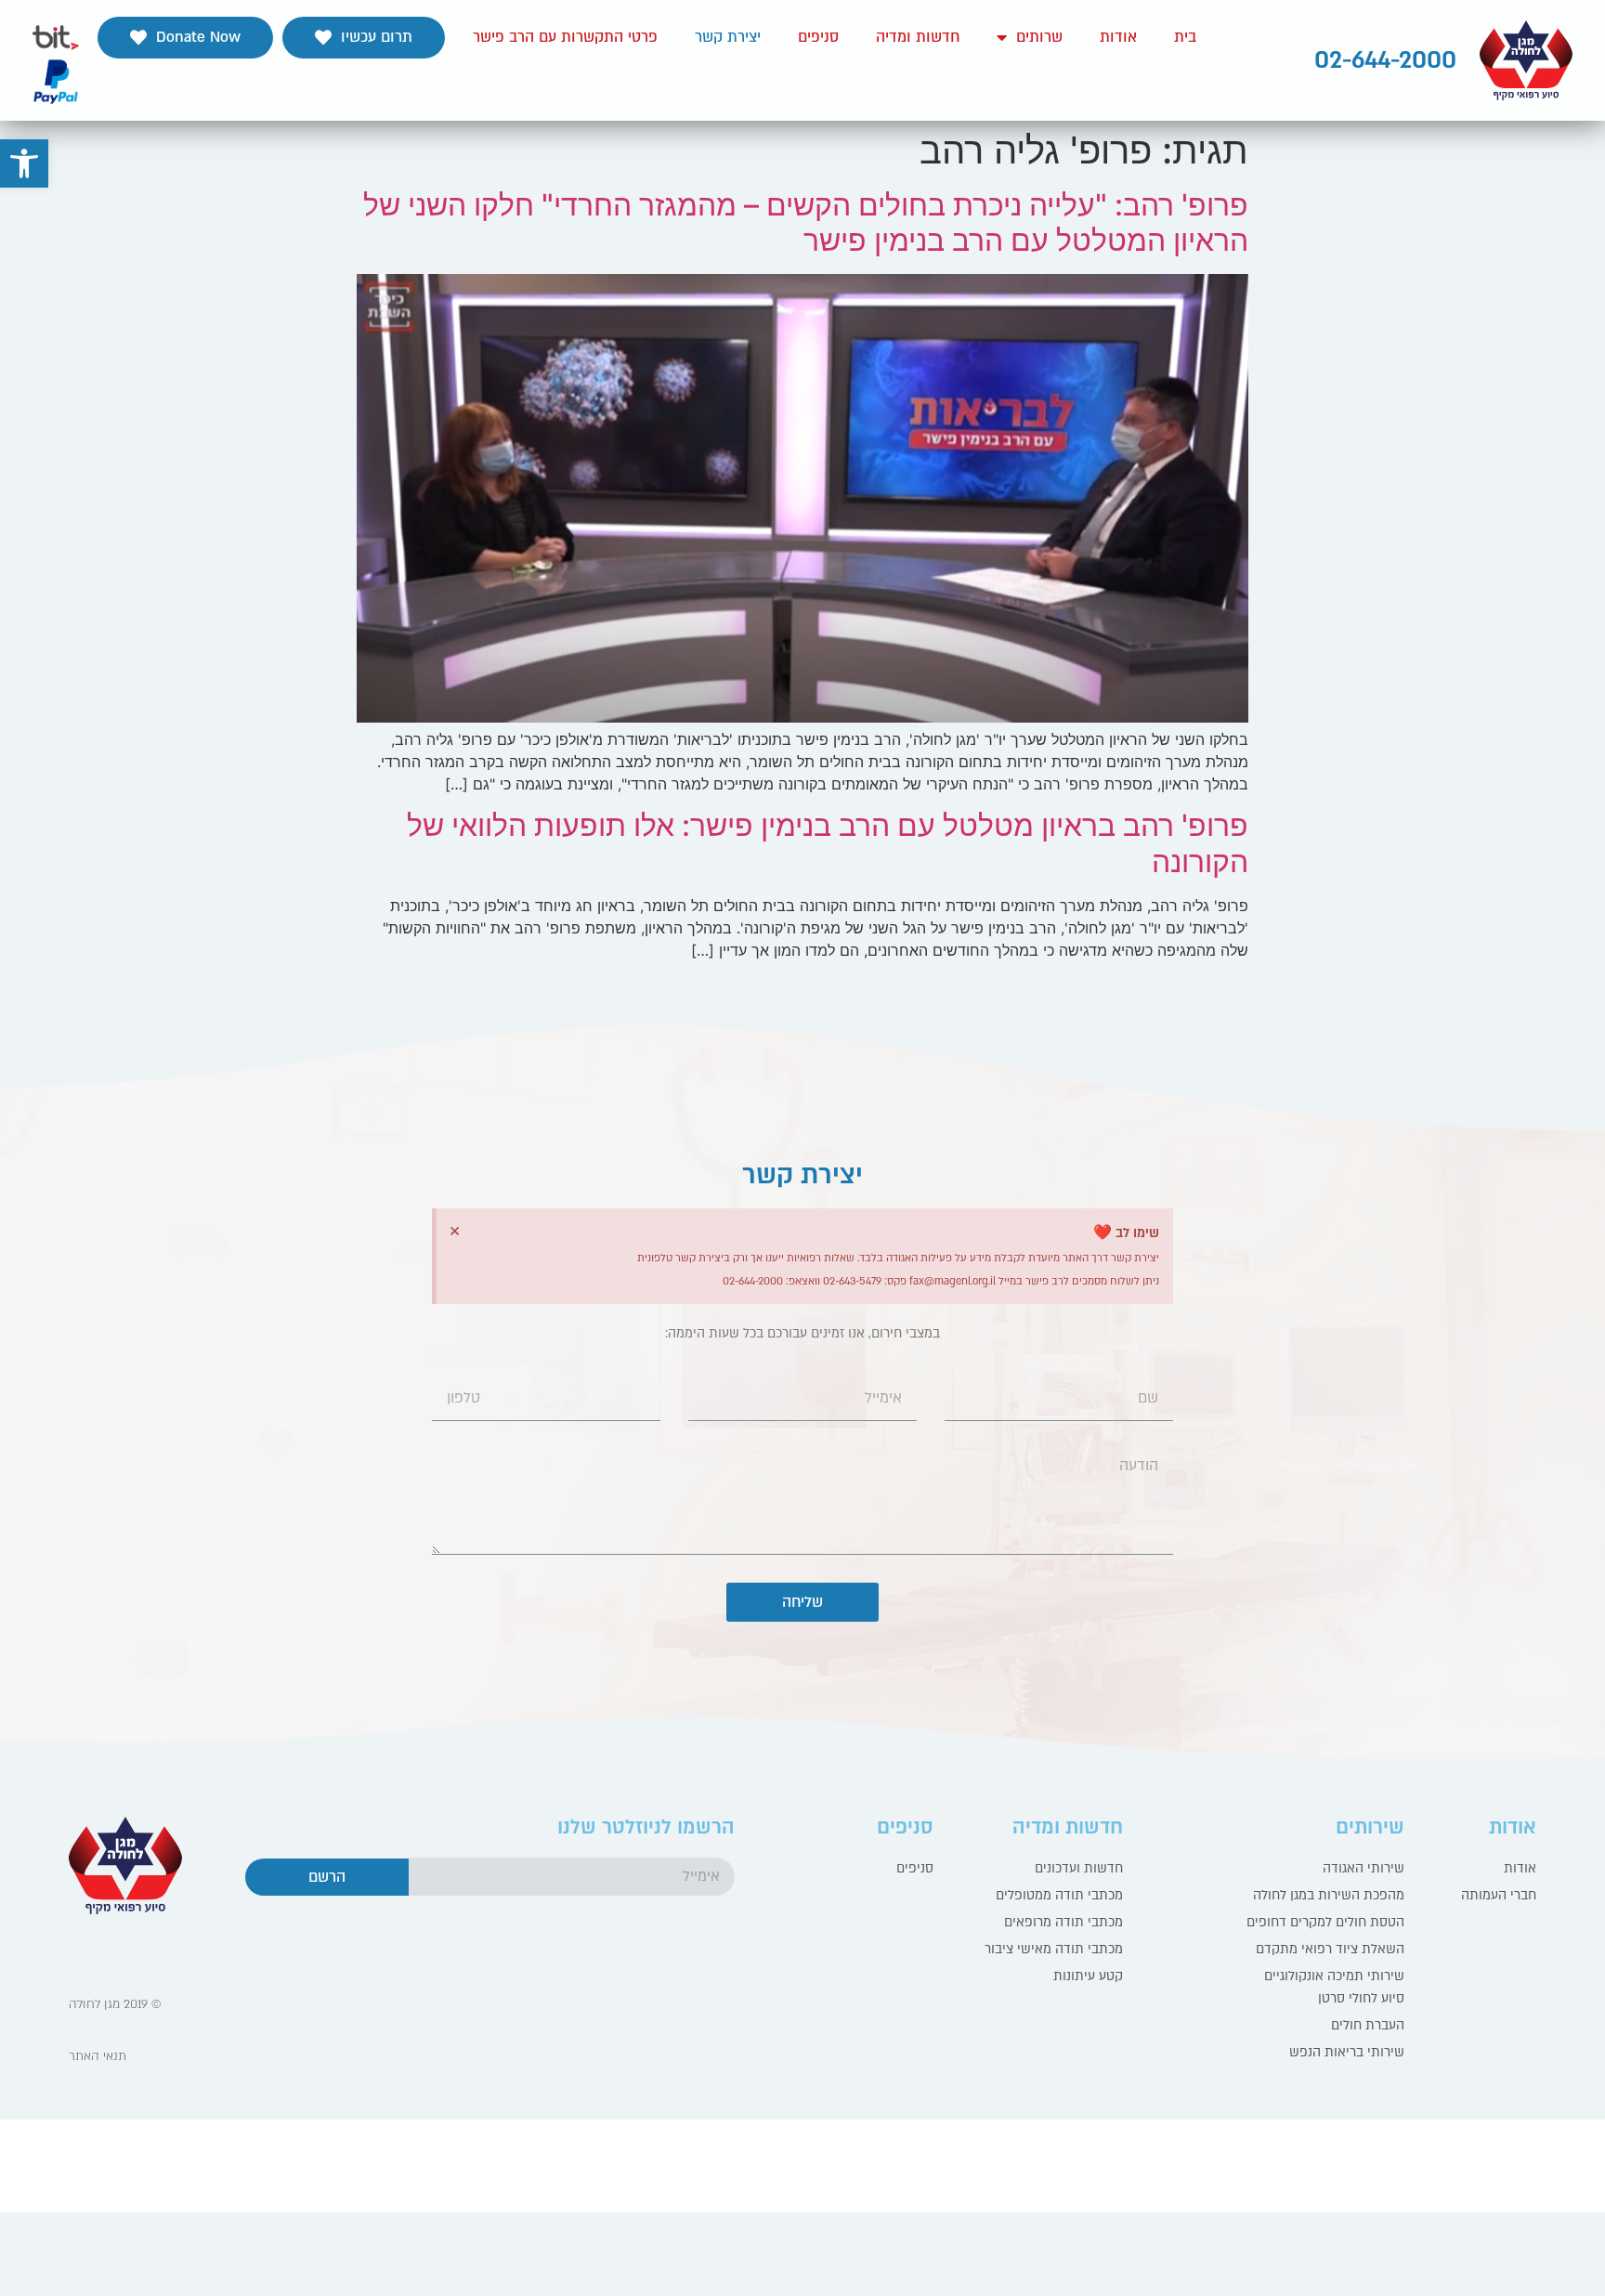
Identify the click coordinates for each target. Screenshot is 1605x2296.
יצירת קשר (728, 37)
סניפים (818, 37)
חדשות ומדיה (918, 37)
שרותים (1039, 37)
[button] (364, 38)
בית (1185, 37)
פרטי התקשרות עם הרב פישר (565, 37)
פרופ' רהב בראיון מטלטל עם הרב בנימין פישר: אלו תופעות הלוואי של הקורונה (828, 843)
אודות (1118, 37)
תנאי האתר (98, 2056)
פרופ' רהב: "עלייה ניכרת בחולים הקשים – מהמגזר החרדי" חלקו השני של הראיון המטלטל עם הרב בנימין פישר (806, 222)
